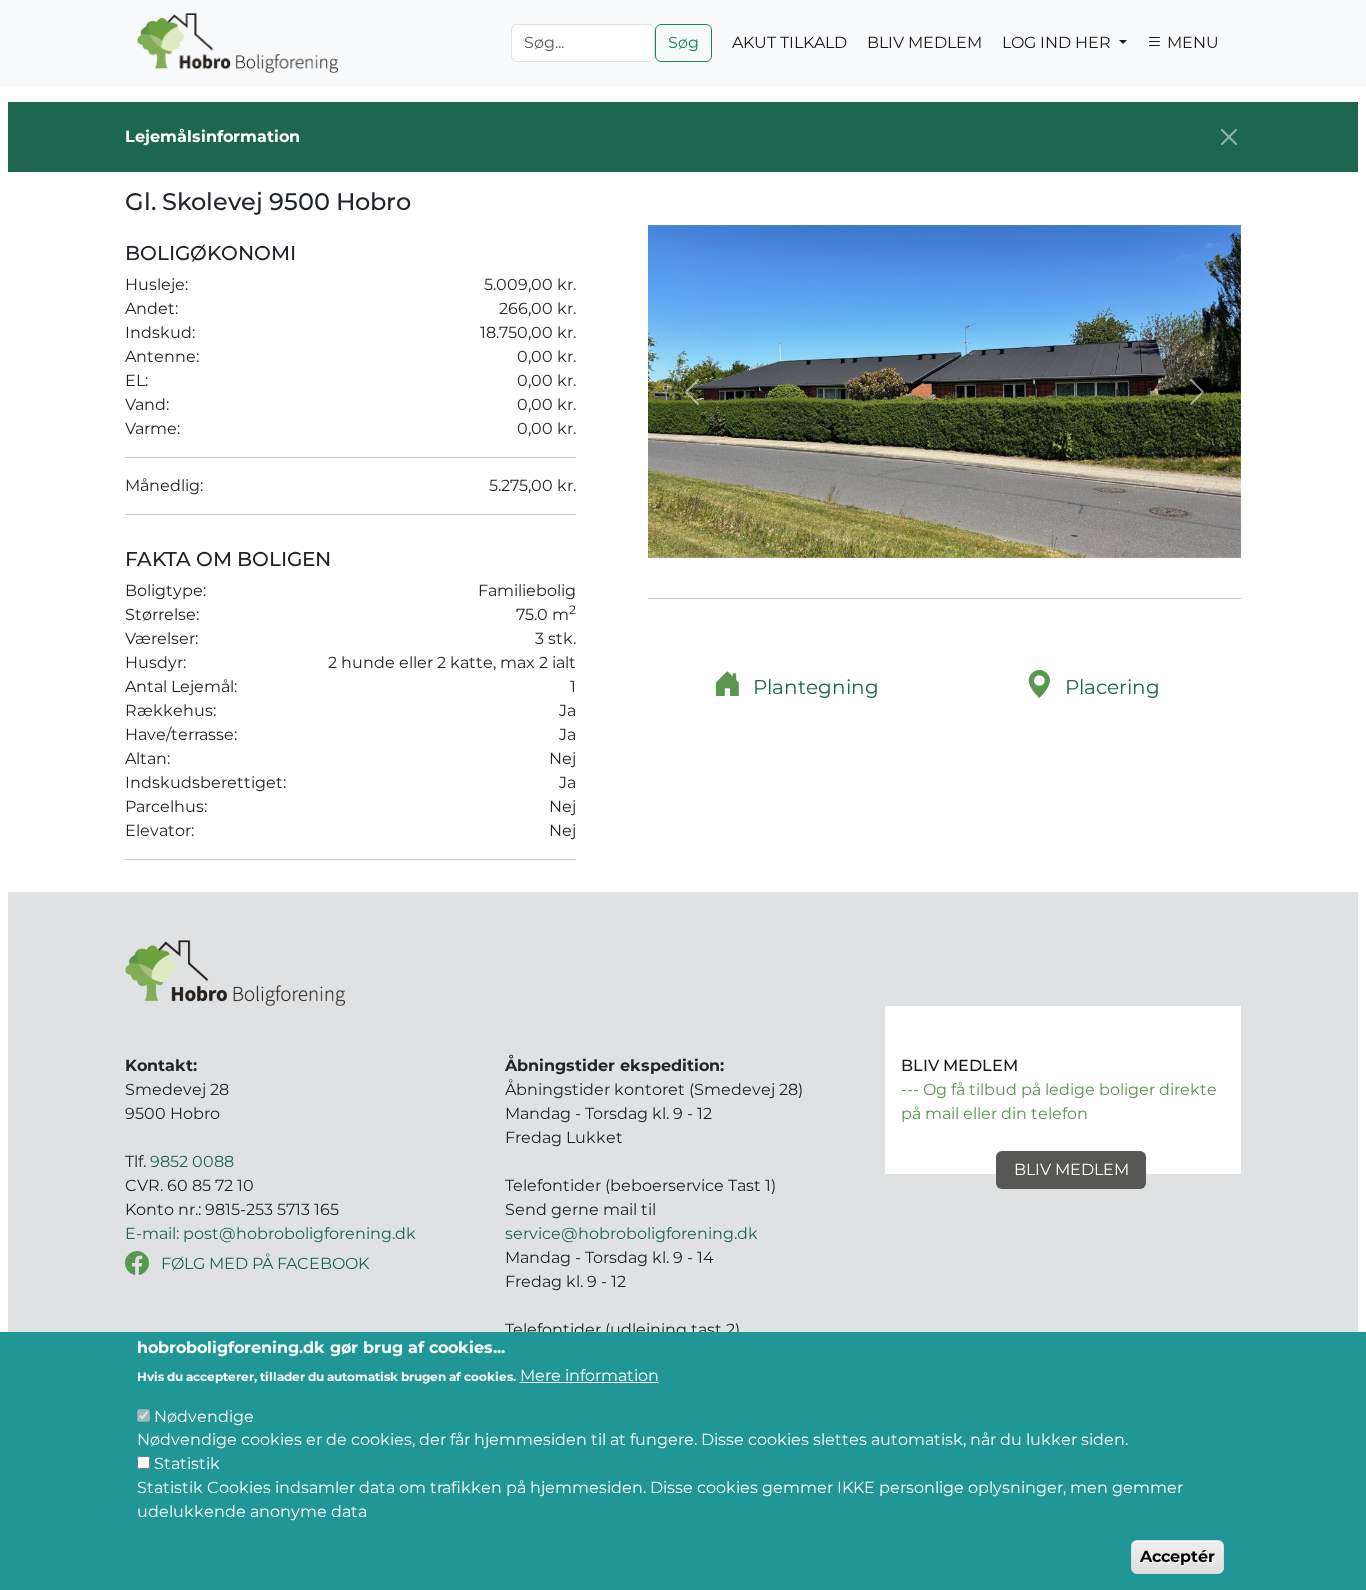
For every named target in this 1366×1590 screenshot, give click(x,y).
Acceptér (1177, 1556)
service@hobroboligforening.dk (631, 1233)
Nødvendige (204, 1415)
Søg (683, 42)
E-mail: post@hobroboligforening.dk (270, 1233)
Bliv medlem (1071, 1169)
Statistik (187, 1463)
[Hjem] (237, 43)
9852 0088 (192, 1161)
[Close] (1229, 137)
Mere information (589, 1375)
